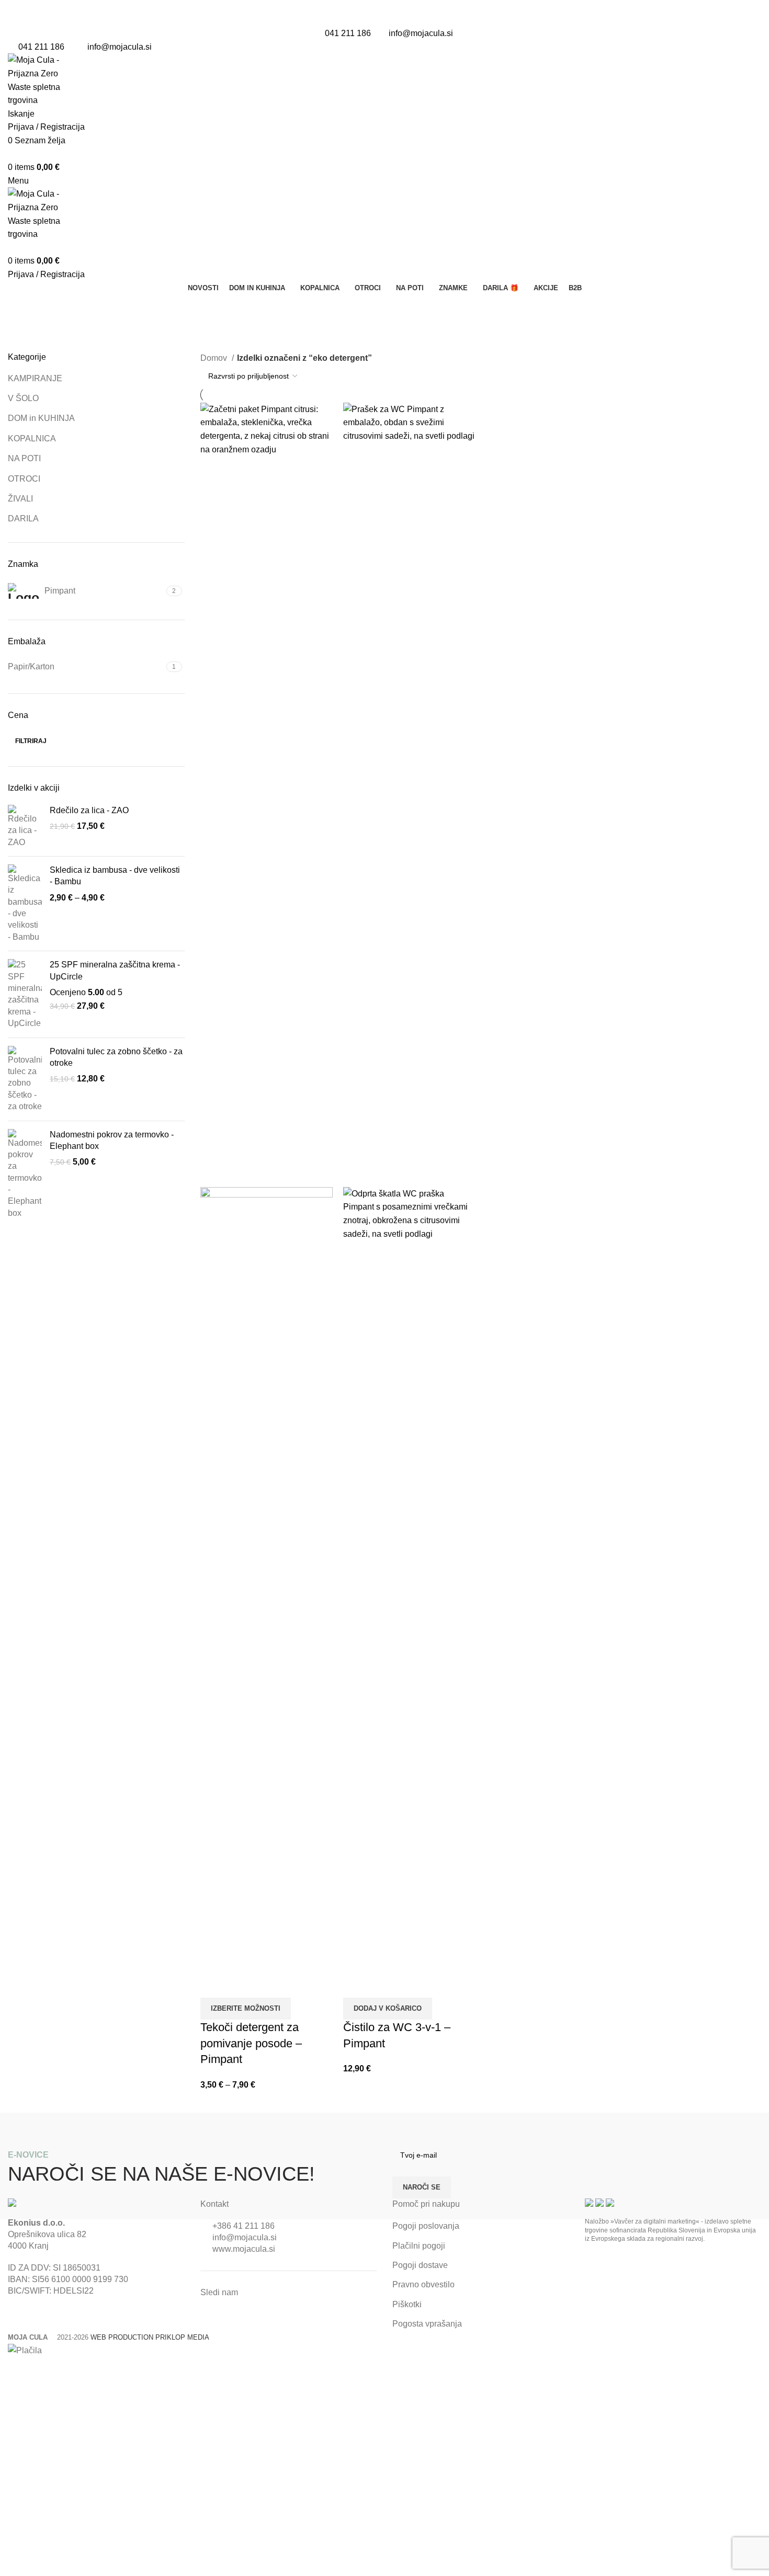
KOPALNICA (32, 438)
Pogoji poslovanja (426, 2226)
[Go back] (21, 307)
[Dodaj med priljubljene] (242, 1985)
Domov (215, 358)
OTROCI (24, 479)
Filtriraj (31, 741)
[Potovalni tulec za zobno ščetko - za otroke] (25, 1079)
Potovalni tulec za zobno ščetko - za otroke (116, 1057)
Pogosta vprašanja (427, 2324)
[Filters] (13, 2370)
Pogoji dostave (420, 2265)
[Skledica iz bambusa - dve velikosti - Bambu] (25, 904)
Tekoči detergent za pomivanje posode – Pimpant (251, 2043)
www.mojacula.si (244, 2249)
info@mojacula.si (421, 33)
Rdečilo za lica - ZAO (89, 810)
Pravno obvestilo (423, 2284)
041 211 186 (348, 33)
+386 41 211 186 (244, 2226)
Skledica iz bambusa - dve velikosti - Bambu (115, 876)
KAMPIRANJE (35, 378)
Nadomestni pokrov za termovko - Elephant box (112, 1140)
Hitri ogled (213, 1985)
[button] (388, 2009)
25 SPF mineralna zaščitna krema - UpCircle (115, 970)
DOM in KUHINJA (41, 418)
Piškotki (407, 2304)
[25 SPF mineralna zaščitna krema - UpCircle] (25, 994)
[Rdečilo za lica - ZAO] (25, 827)
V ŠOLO (23, 398)
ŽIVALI (20, 499)
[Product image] (267, 1578)
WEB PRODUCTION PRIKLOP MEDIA (150, 2337)
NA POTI (24, 458)
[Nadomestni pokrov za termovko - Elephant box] (25, 1174)
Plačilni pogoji (419, 2246)
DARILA (23, 518)
